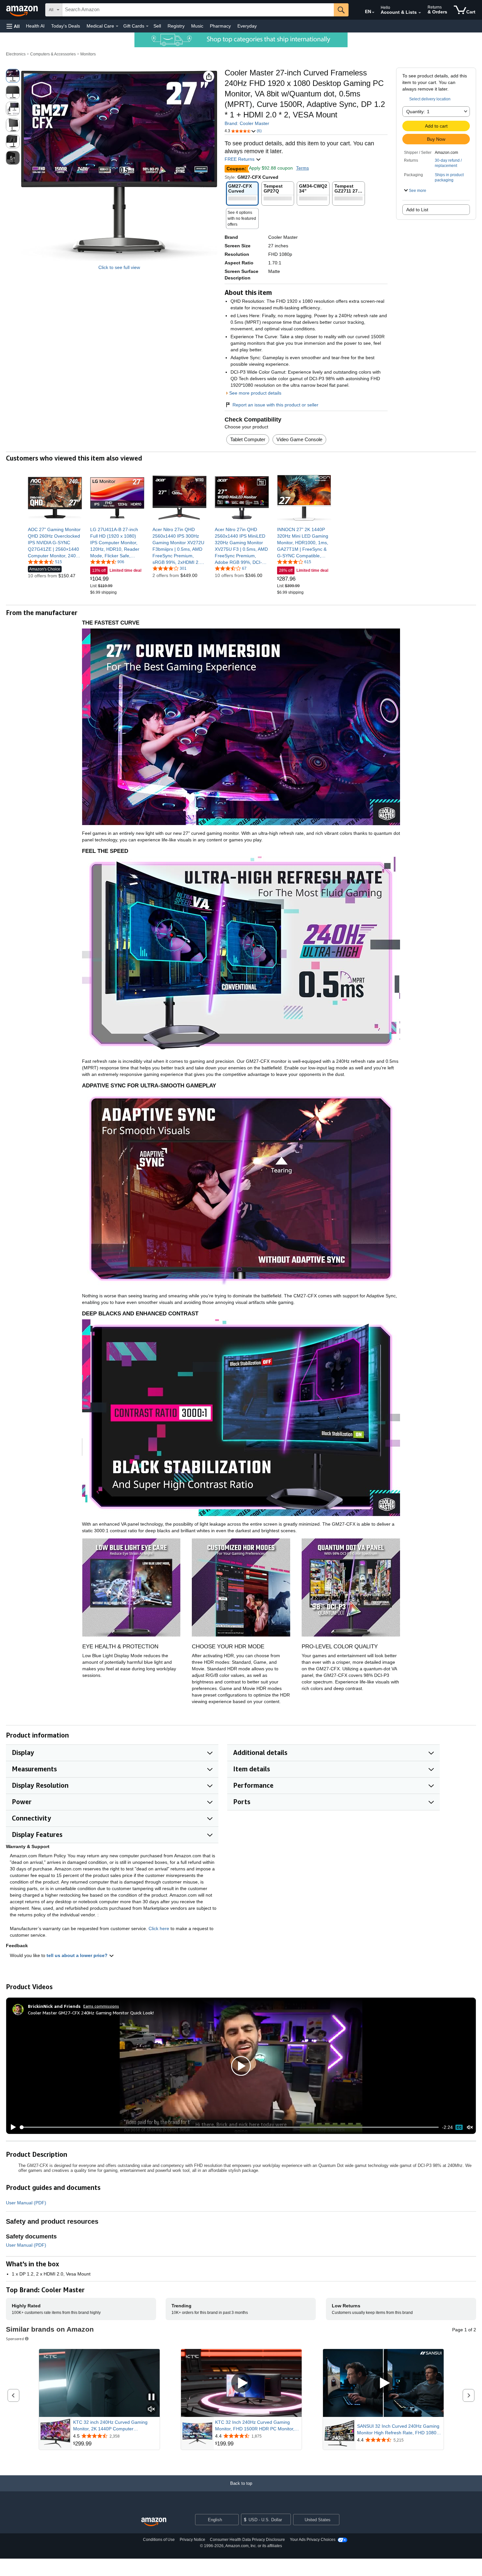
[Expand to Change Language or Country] (373, 12)
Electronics (16, 54)
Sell (157, 26)
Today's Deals (66, 26)
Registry (176, 26)
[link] (55, 543)
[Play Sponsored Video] (241, 2383)
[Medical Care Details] (117, 26)
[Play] (11, 2127)
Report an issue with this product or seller (275, 405)
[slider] (229, 2127)
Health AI (35, 26)
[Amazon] (23, 10)
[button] (13, 26)
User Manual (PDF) (26, 2203)
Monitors (88, 54)
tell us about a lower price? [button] (78, 1955)
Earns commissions (101, 2006)
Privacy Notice (192, 2540)
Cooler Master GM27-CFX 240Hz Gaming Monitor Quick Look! (91, 2013)
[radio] (13, 76)
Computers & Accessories (53, 54)
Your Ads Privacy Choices (313, 2540)
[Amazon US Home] (154, 2522)
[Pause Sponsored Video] (151, 2397)
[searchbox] (198, 10)
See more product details (255, 393)
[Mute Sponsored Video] (151, 2410)
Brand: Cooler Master (247, 123)
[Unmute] (470, 2127)
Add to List (417, 210)
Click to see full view (119, 267)
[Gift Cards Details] (147, 26)
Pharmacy (220, 26)
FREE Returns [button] (240, 159)
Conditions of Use (159, 2540)
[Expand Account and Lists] (420, 13)
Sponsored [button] (15, 2339)
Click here (159, 1928)
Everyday (247, 26)
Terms (302, 168)
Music (197, 26)
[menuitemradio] (459, 2127)
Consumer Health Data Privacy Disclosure (247, 2540)
